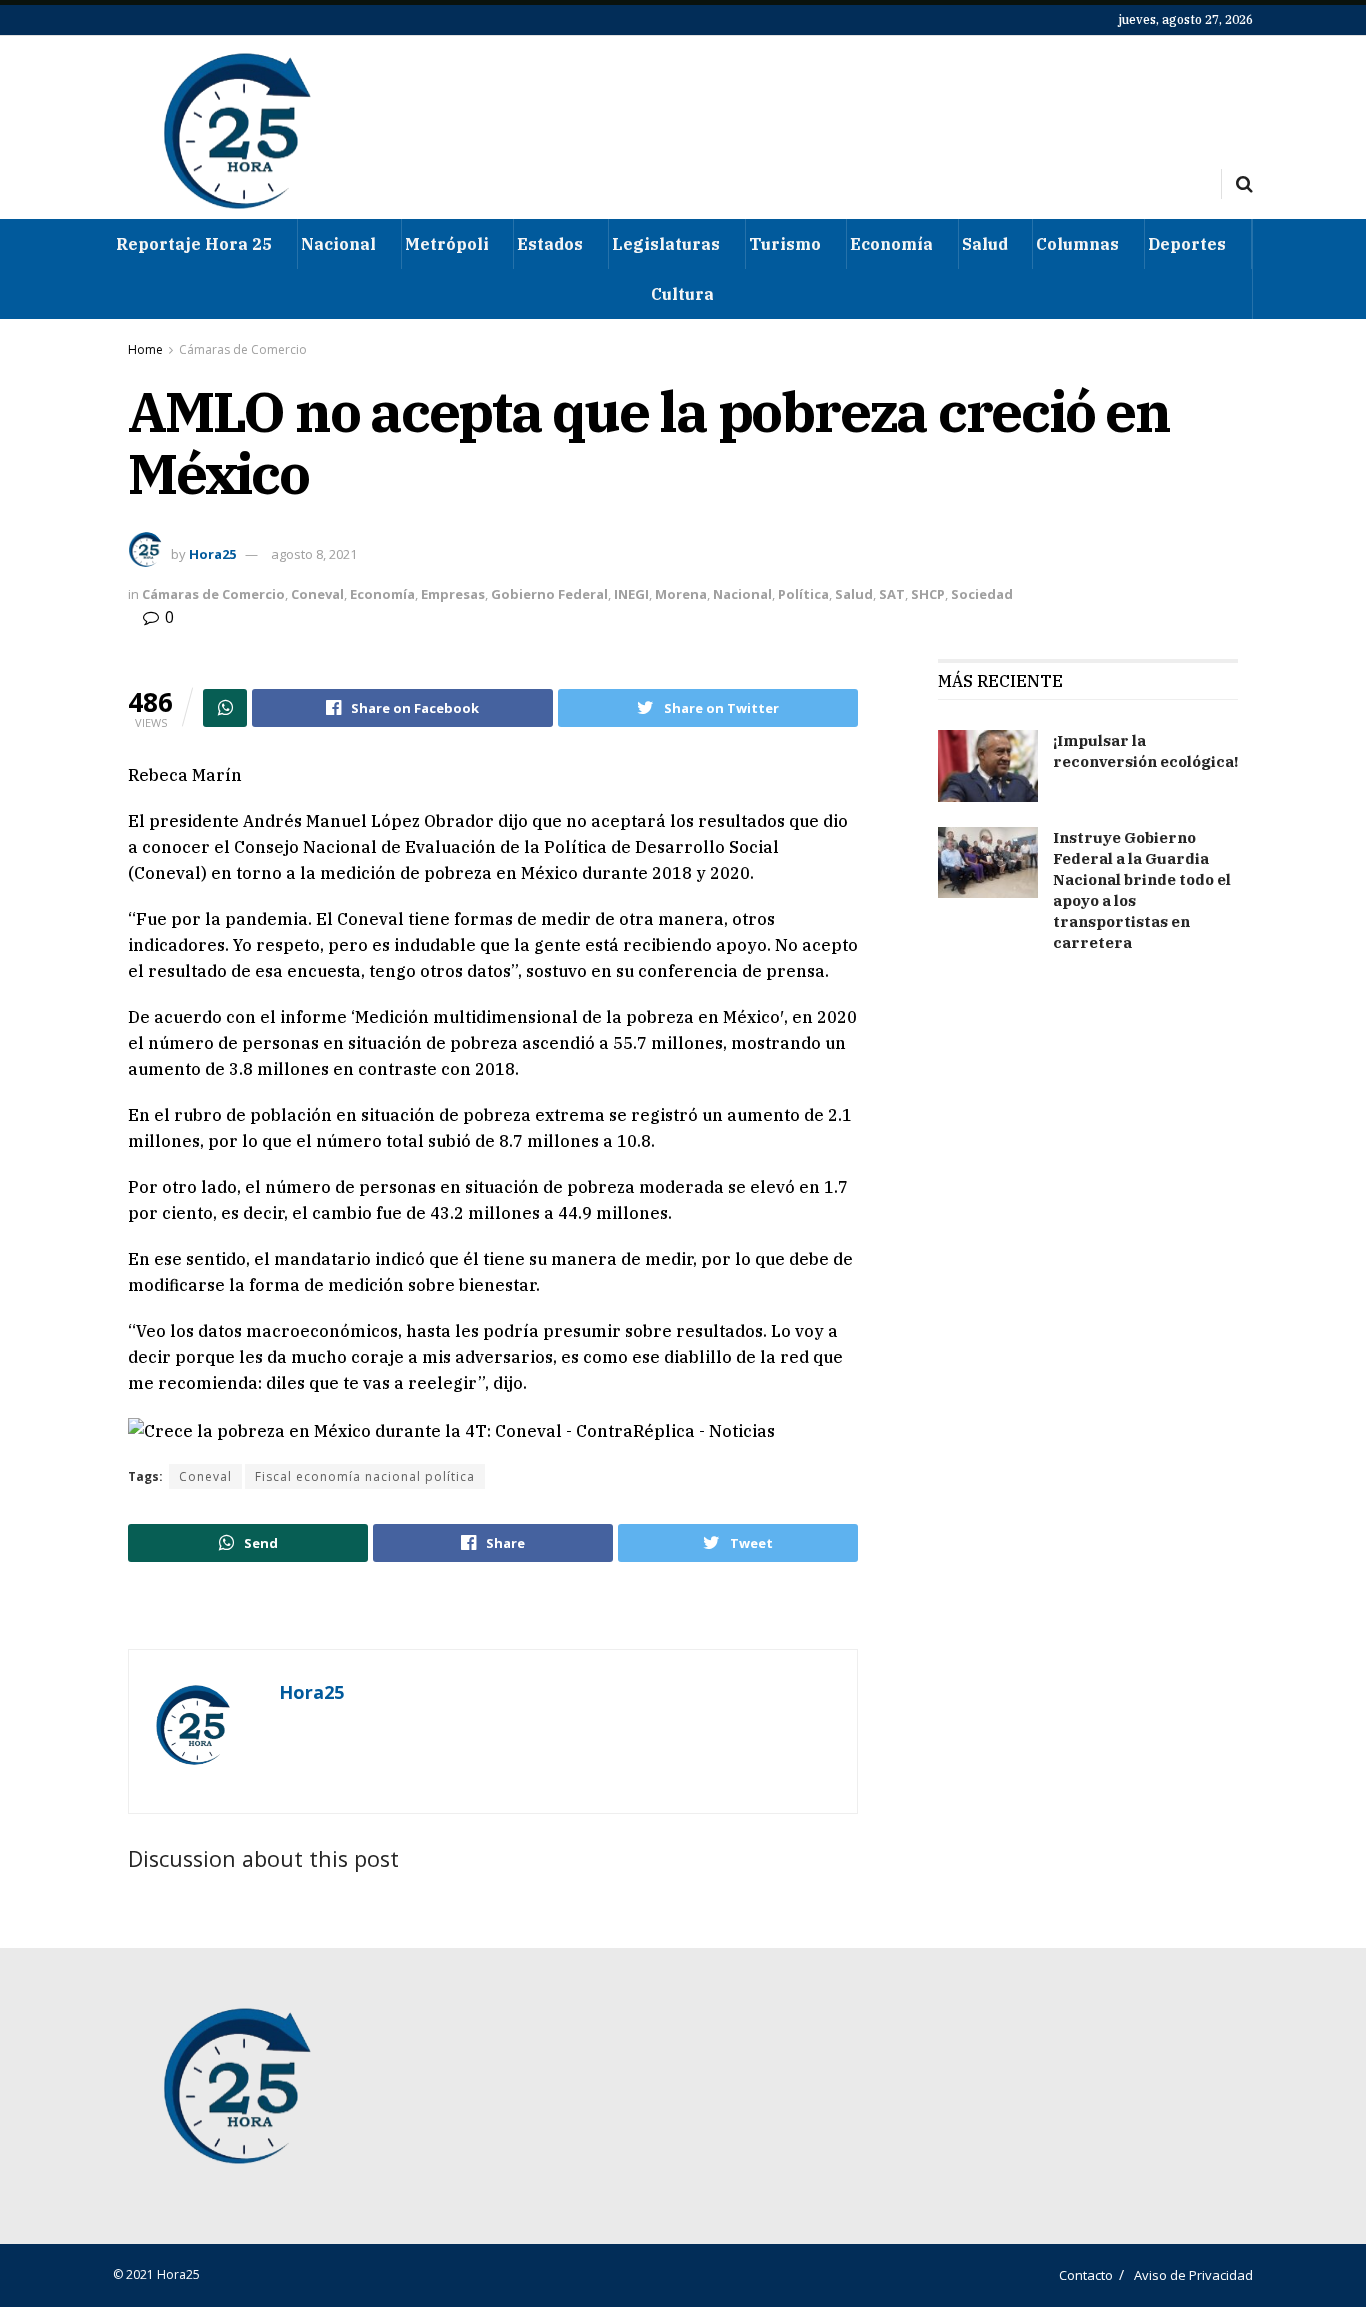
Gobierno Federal (549, 594)
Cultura (682, 294)
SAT (892, 594)
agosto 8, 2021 (314, 554)
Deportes (1187, 244)
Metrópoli (447, 244)
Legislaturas (666, 244)
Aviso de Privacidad (1193, 2275)
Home (145, 349)
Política (803, 594)
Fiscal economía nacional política (365, 1476)
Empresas (453, 594)
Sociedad (982, 594)
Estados (550, 244)
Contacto (1086, 2275)
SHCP (928, 594)
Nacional (338, 244)
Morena (681, 594)
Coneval (317, 594)
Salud (985, 244)
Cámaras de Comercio (243, 349)
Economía (891, 244)
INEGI (631, 594)
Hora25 (212, 554)
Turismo (785, 244)
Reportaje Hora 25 (194, 244)
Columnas (1077, 244)
